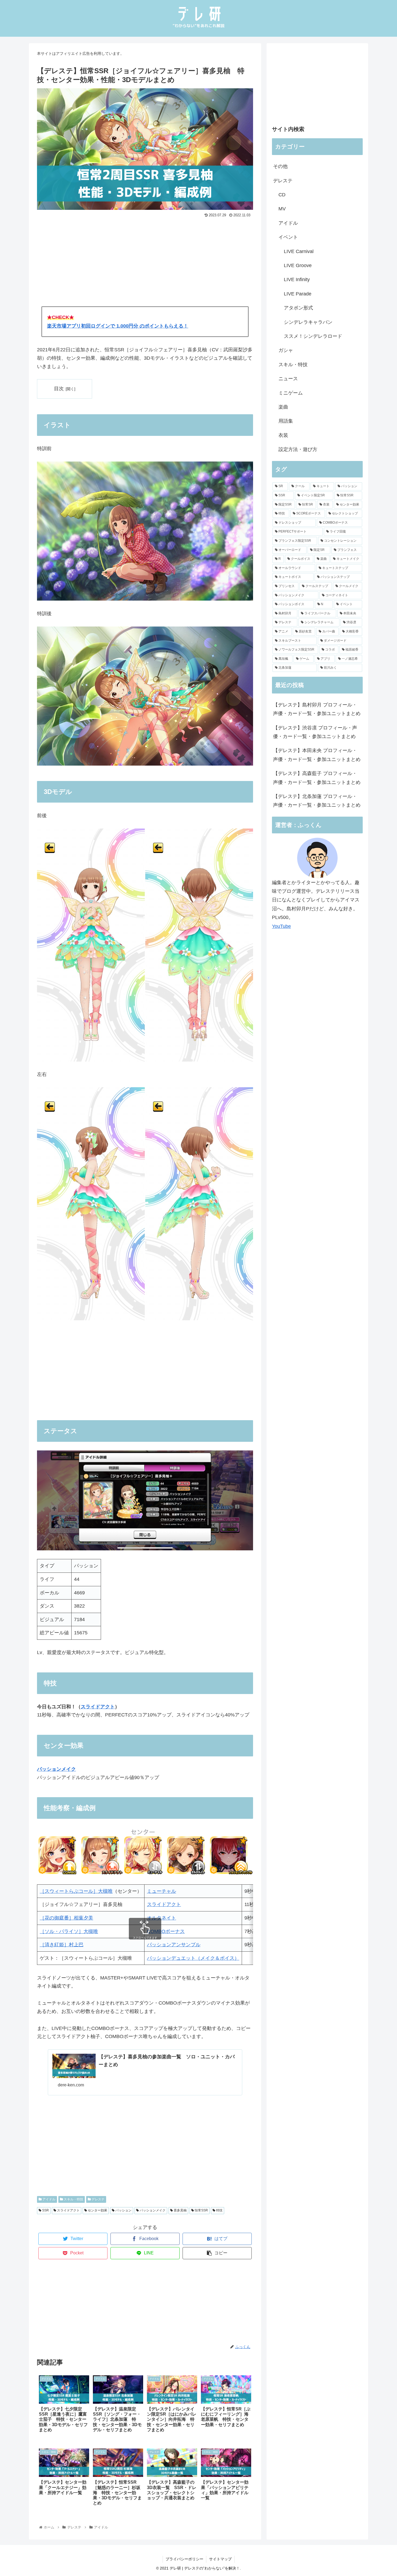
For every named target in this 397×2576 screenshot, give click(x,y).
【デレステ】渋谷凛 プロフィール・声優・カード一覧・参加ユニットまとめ (315, 732)
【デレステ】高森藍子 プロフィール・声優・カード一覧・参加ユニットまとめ (317, 778)
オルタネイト (162, 1918)
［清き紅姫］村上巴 (62, 1945)
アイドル (48, 2199)
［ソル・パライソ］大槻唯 (69, 1931)
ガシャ (286, 350)
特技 (219, 2210)
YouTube (281, 926)
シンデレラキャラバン (308, 322)
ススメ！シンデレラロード (313, 336)
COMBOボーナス (166, 1931)
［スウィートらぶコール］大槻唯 (76, 1891)
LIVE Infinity (297, 280)
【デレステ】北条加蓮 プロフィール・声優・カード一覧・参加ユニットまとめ (317, 801)
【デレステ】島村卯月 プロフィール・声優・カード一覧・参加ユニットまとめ (317, 709)
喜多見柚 (180, 2210)
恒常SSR (201, 2210)
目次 (59, 389)
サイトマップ (220, 2559)
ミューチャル (162, 1891)
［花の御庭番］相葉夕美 (66, 1918)
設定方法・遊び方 (298, 449)
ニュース (288, 379)
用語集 (286, 421)
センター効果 (97, 2210)
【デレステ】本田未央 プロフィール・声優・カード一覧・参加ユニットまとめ (317, 755)
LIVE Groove (298, 265)
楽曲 (283, 407)
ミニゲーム (291, 393)
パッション (123, 2210)
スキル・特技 (73, 2199)
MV (282, 209)
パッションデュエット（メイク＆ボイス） (193, 1958)
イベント (288, 237)
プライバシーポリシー (184, 2559)
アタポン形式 (298, 308)
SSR (45, 2210)
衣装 (283, 435)
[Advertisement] (145, 260)
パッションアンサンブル (174, 1945)
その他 (280, 166)
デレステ (98, 2199)
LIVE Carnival (299, 251)
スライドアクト (98, 1707)
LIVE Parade (298, 294)
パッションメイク (152, 2210)
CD (282, 195)
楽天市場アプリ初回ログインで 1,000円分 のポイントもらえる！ (118, 326)
